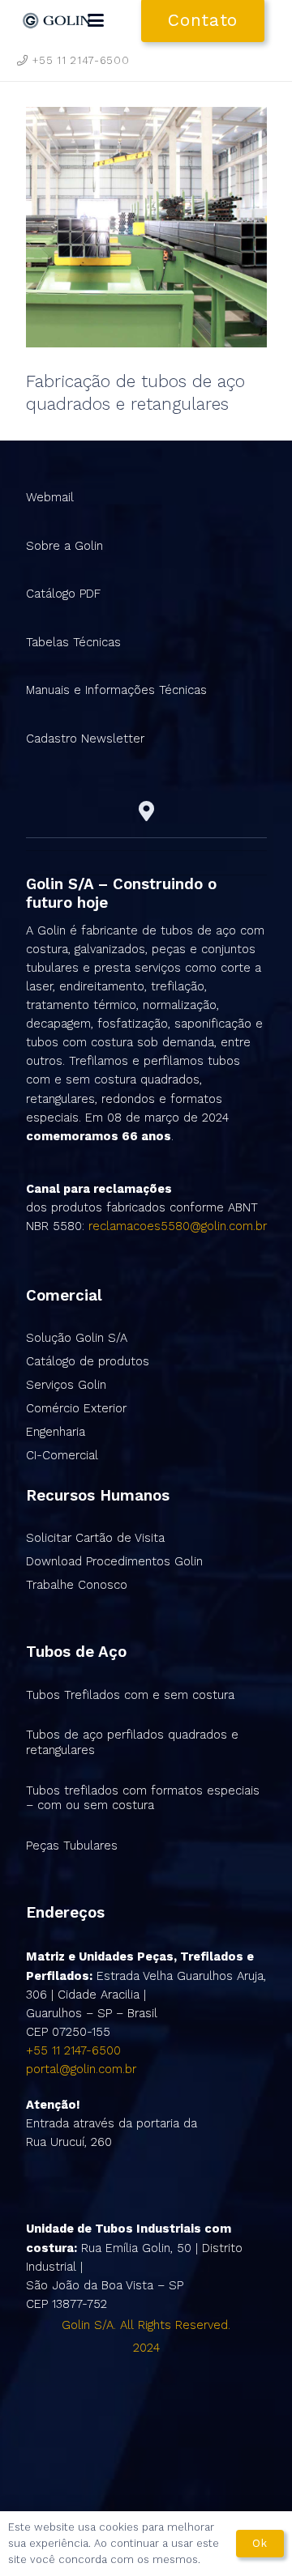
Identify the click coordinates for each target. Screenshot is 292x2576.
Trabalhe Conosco (77, 1585)
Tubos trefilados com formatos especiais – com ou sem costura (143, 1798)
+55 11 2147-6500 (73, 2050)
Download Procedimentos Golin (114, 1561)
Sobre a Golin (64, 546)
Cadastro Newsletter (85, 739)
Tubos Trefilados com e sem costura (130, 1695)
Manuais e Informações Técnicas (116, 690)
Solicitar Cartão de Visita (95, 1538)
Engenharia (56, 1432)
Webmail (50, 497)
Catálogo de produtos (88, 1361)
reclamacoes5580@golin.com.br (178, 1226)
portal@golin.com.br (81, 2069)
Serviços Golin (66, 1385)
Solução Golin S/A (77, 1338)
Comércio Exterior (76, 1408)
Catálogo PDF (63, 594)
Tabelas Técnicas (73, 642)
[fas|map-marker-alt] (146, 811)
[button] (96, 20)
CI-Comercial (62, 1455)
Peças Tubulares (72, 1846)
